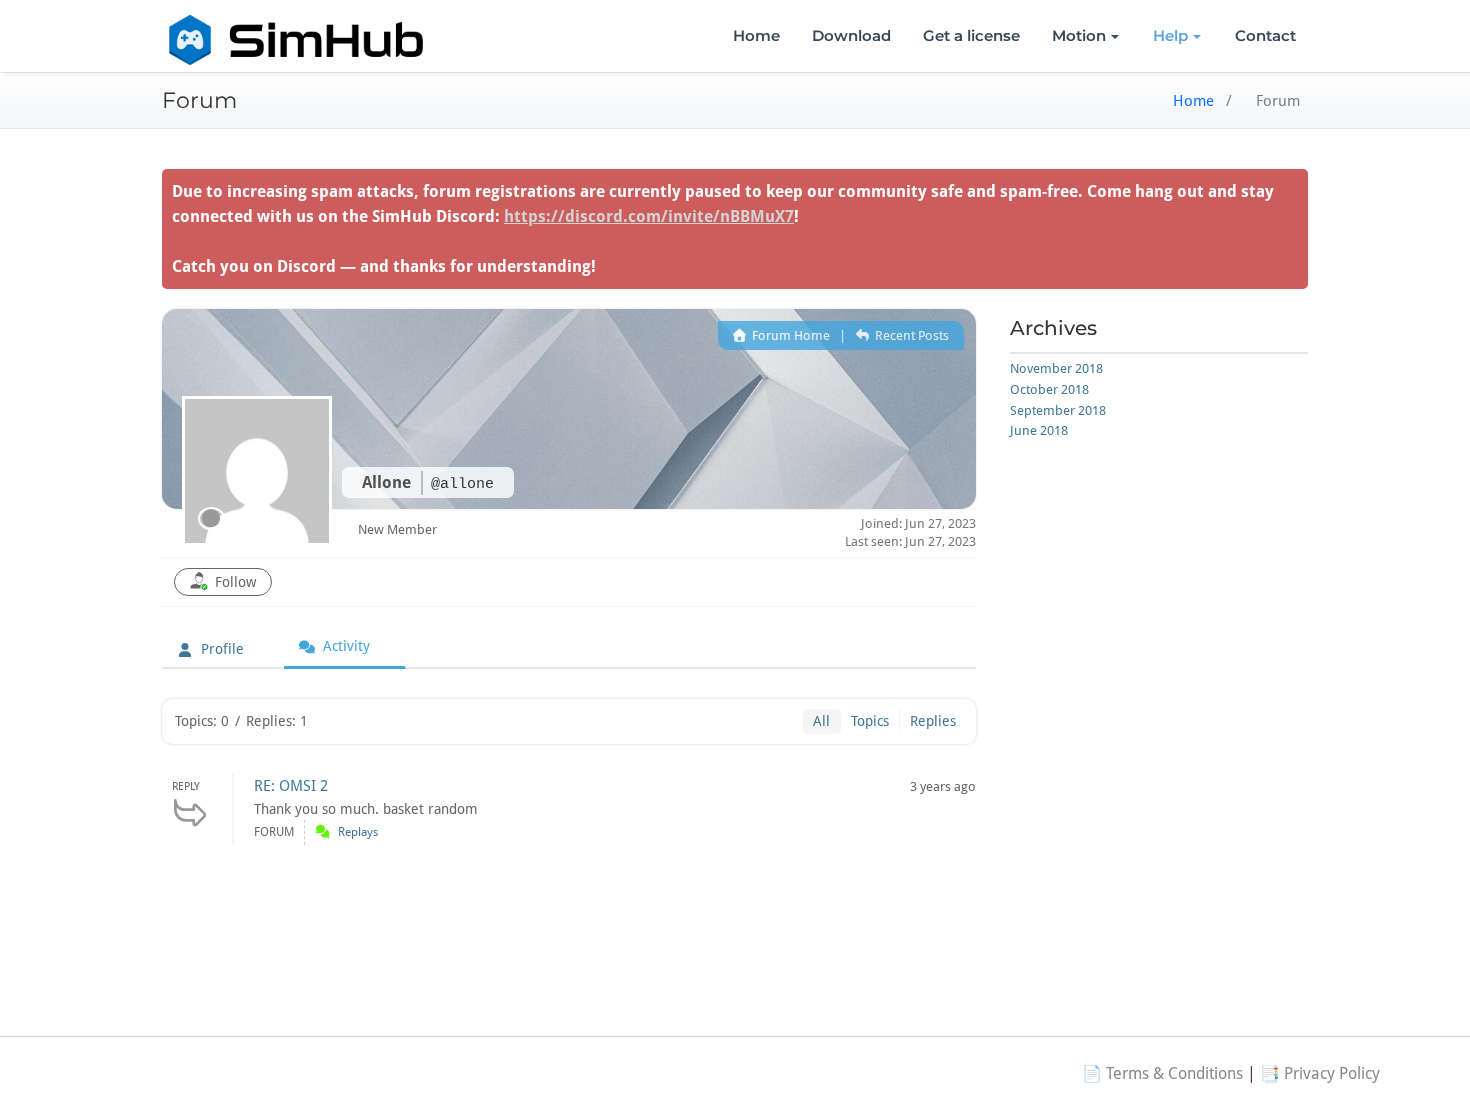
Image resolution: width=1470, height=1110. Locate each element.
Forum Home (789, 335)
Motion (1079, 35)
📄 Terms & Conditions (1162, 1073)
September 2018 (1058, 410)
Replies (933, 721)
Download (851, 35)
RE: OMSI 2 (291, 786)
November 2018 (1056, 368)
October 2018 (1049, 389)
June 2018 (1039, 430)
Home (756, 35)
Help (1170, 35)
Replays (358, 832)
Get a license (971, 35)
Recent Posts (910, 335)
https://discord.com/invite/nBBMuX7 (649, 216)
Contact (1265, 35)
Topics (870, 721)
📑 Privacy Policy (1320, 1073)
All (821, 721)
